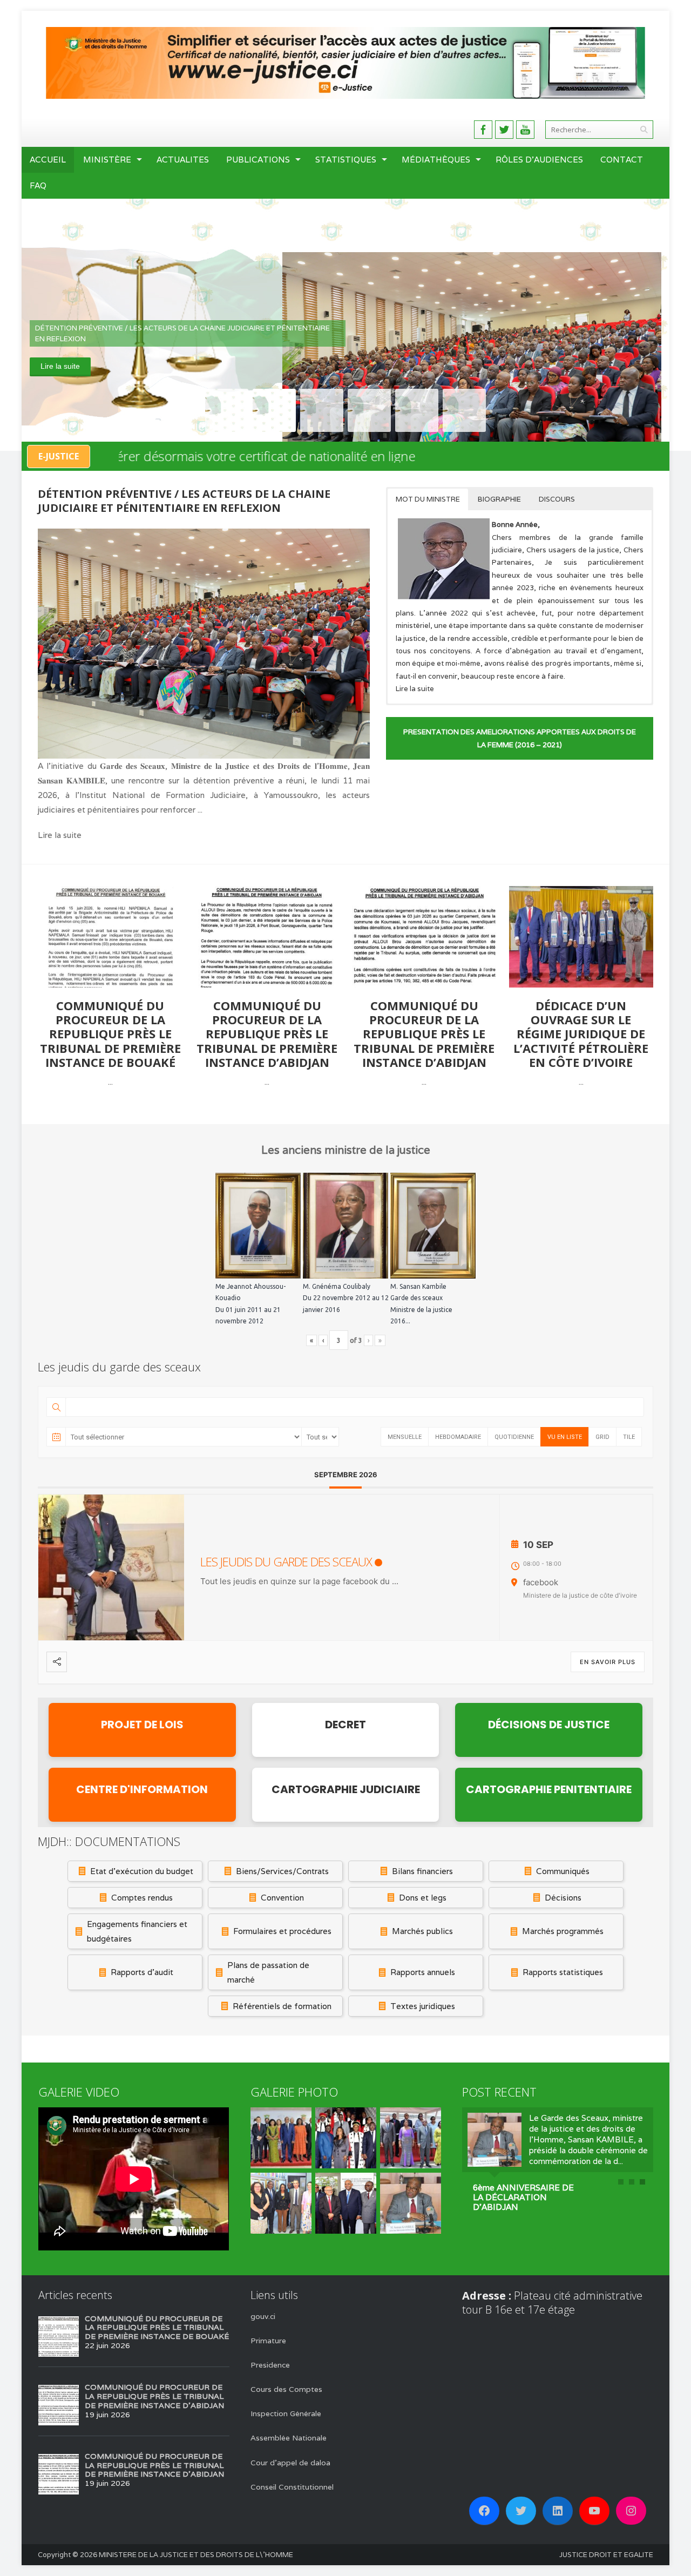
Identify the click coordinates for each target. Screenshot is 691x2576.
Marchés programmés (563, 1931)
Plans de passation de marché (268, 1972)
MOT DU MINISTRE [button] (428, 499)
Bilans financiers (422, 1871)
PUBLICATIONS (258, 160)
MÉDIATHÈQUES (436, 160)
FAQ (38, 185)
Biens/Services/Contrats (282, 1871)
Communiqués (563, 1871)
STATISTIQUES (346, 160)
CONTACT (622, 160)
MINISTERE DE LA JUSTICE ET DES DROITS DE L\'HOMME (196, 2555)
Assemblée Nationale (289, 2438)
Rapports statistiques (563, 1972)
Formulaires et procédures (282, 1931)
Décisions (563, 1898)
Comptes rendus (142, 1898)
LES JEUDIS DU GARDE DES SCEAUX (286, 1561)
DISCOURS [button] (557, 499)
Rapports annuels (423, 1972)
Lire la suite (60, 366)
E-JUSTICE (59, 456)
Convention (282, 1898)
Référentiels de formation (282, 2006)
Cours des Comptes (286, 2389)
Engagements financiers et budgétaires (137, 1931)
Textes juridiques (423, 2006)
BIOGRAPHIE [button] (499, 499)
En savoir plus (608, 1662)
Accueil (48, 160)
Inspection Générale (286, 2413)
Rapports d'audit (142, 1972)
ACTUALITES (183, 160)
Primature (268, 2341)
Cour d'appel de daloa (290, 2463)
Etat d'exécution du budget (142, 1871)
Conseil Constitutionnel (292, 2487)
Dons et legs (423, 1898)
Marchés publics (422, 1931)
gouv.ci (263, 2316)
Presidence (270, 2365)
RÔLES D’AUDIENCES (539, 160)
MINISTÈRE (107, 160)
